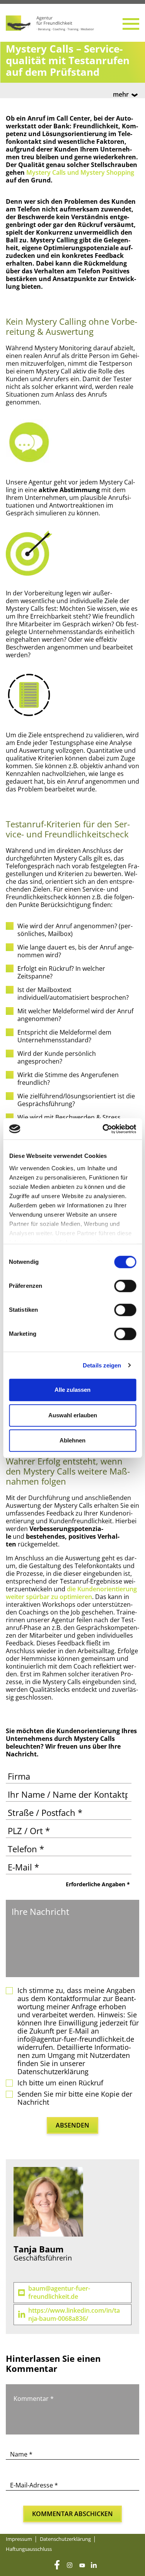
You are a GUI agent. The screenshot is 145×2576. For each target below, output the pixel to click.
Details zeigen (102, 1365)
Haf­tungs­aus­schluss (29, 2549)
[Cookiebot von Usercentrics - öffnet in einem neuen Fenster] (103, 1129)
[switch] (125, 1286)
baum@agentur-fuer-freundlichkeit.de (59, 2293)
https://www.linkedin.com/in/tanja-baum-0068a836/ (74, 2315)
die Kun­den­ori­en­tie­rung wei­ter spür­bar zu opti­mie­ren (71, 1593)
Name (21, 2454)
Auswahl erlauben (73, 1415)
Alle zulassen (72, 1390)
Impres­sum (19, 2539)
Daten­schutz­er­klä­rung (65, 2539)
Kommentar (34, 2399)
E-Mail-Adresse (34, 2485)
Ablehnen (72, 1440)
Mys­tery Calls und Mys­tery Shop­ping (80, 172)
